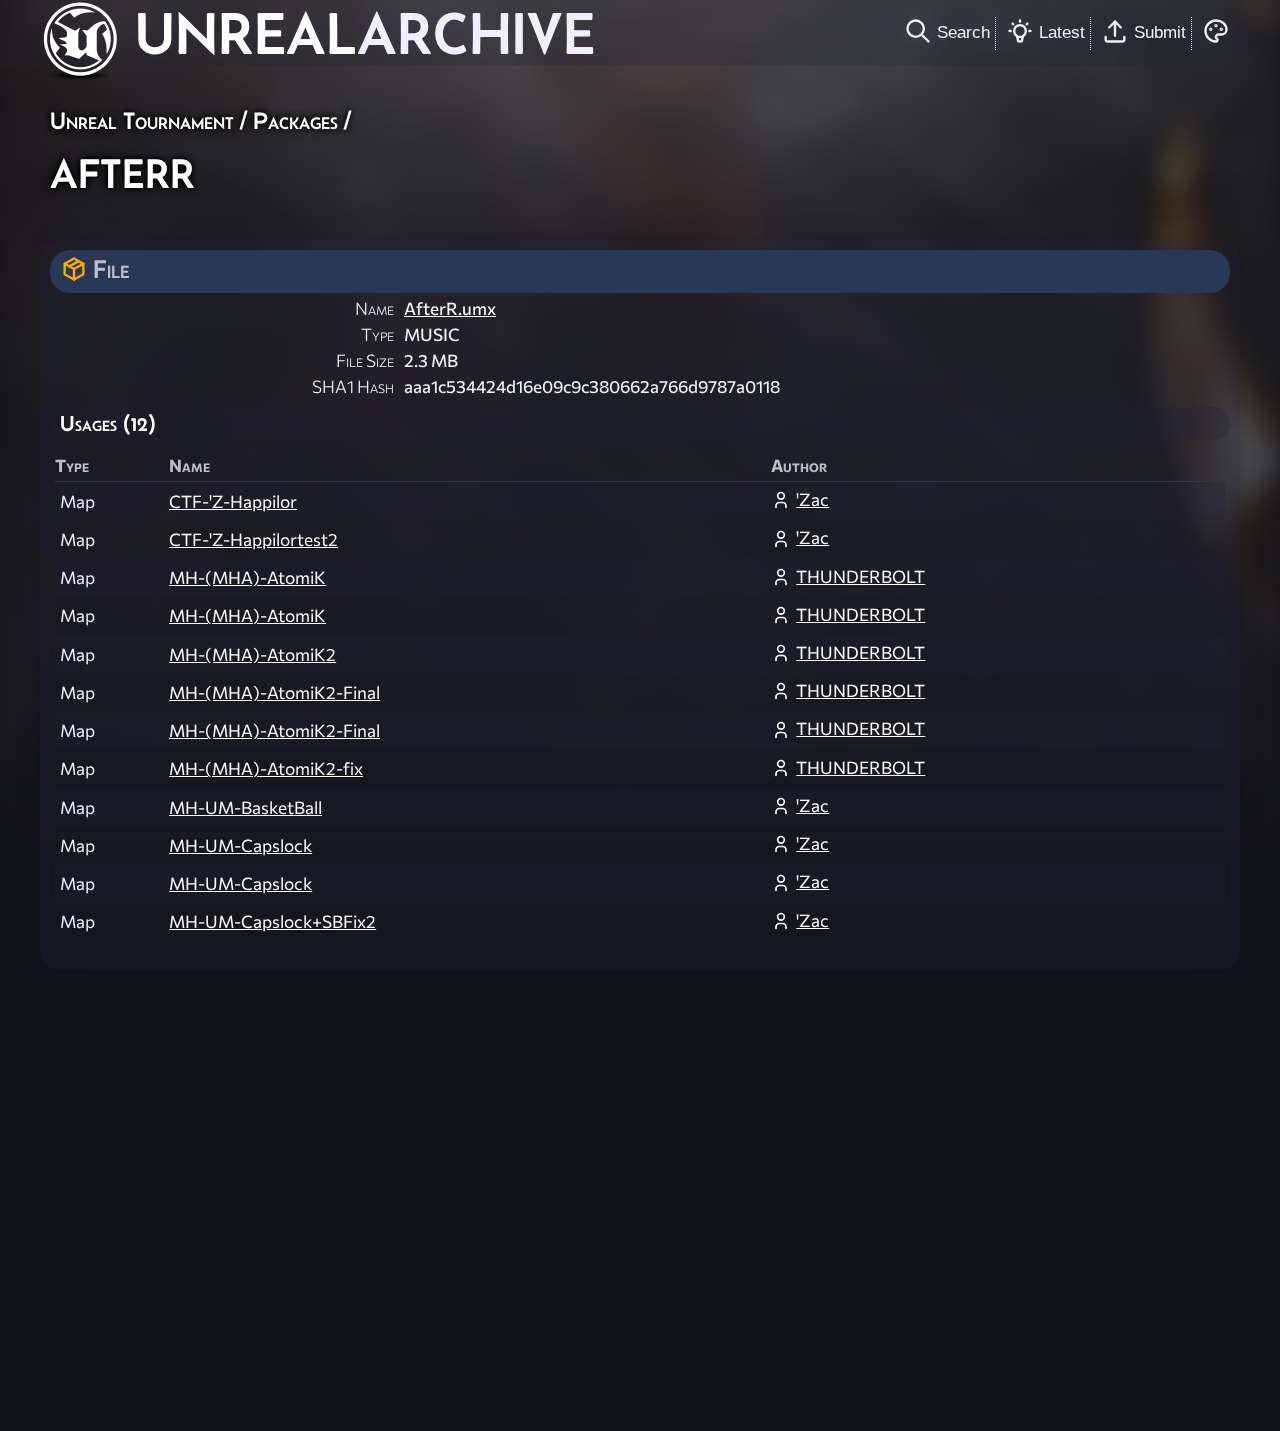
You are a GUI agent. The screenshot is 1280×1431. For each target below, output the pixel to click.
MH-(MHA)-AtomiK (247, 577)
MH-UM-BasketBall (245, 807)
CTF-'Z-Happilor (233, 501)
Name (374, 308)
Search (963, 32)
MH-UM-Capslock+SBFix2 (272, 921)
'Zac (812, 499)
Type (377, 334)
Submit (1160, 32)
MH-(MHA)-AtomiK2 (252, 654)
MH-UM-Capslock (240, 845)
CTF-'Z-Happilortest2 (253, 539)
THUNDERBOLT (860, 576)
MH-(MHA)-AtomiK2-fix (266, 768)
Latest (1062, 32)
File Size (365, 360)
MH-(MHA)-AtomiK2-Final (274, 692)
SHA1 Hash (353, 386)
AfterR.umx (450, 308)
